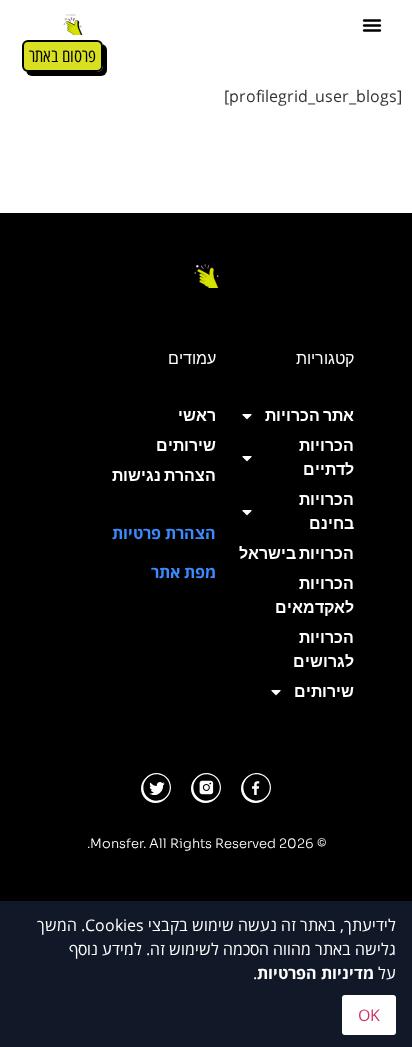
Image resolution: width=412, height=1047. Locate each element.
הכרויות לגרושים (323, 649)
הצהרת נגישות (164, 475)
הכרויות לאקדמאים (314, 595)
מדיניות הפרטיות (315, 973)
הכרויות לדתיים (326, 457)
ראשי (197, 415)
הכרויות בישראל (296, 553)
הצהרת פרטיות (164, 533)
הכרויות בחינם (326, 511)
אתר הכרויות (309, 415)
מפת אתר (183, 572)
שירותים (324, 691)
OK (369, 1015)
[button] (372, 25)
